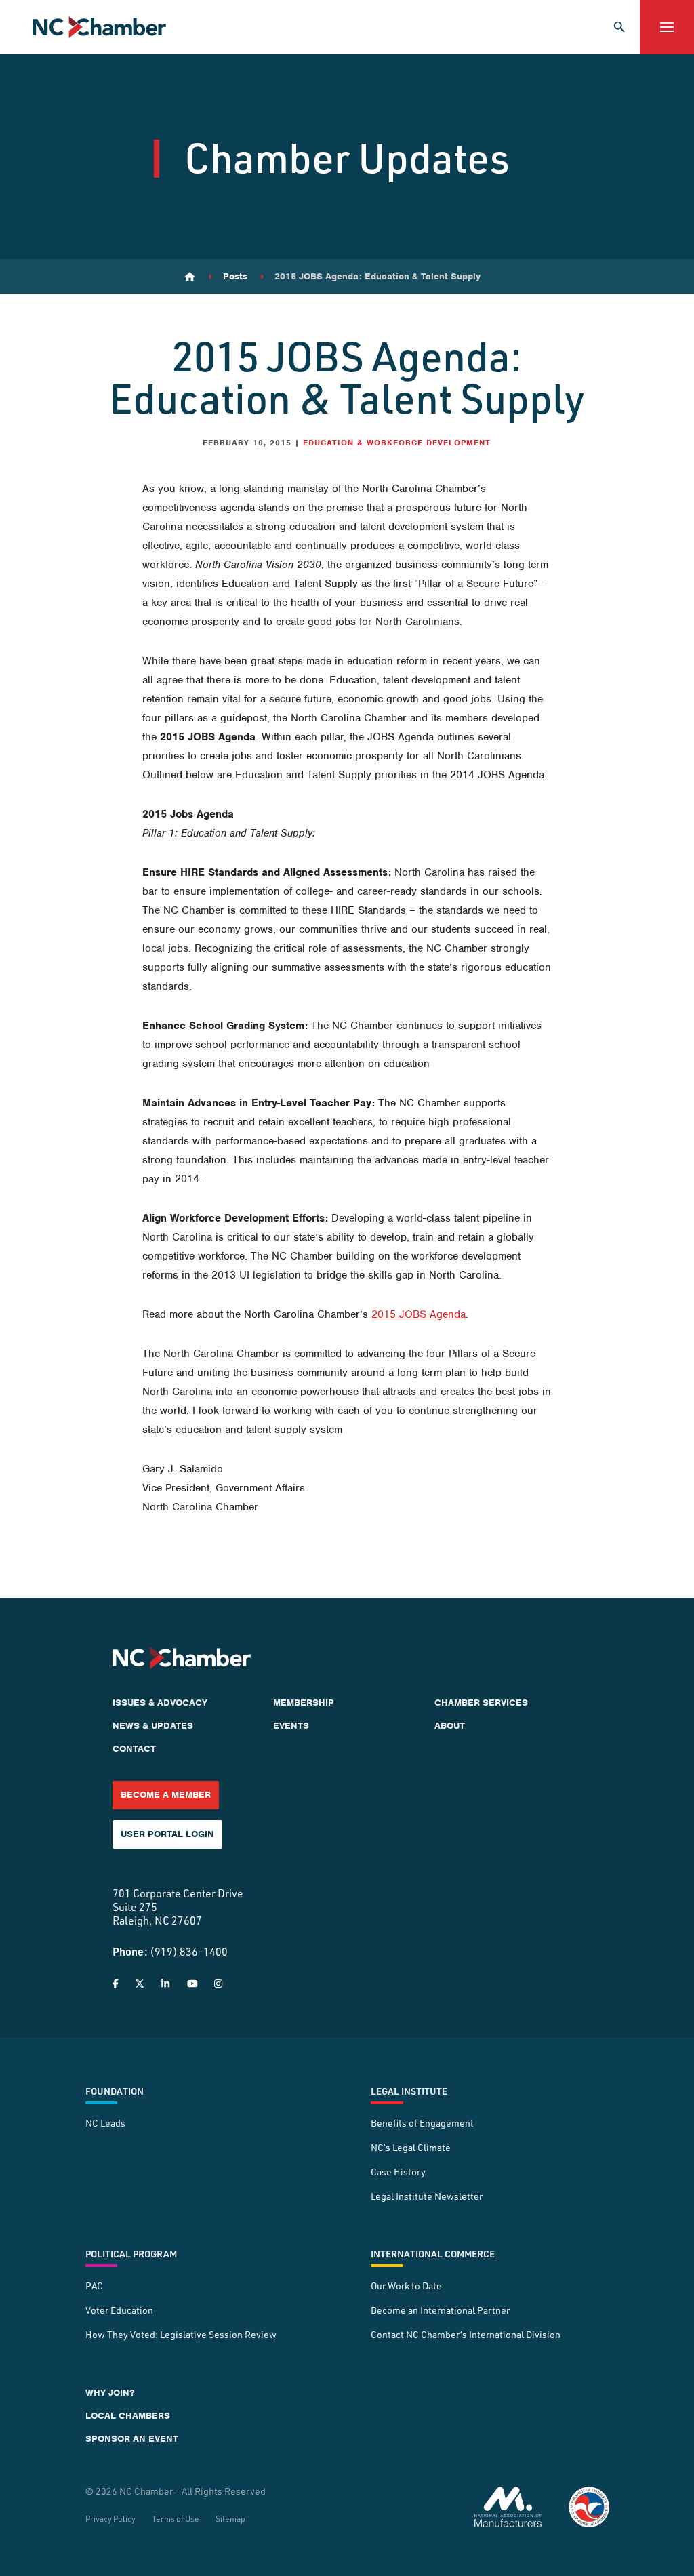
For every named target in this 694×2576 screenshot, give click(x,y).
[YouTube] (192, 1984)
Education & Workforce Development (397, 443)
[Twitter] (140, 1984)
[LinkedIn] (165, 1984)
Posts (235, 277)
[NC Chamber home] (99, 27)
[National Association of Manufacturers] (508, 2507)
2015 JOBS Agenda (419, 1314)
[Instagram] (218, 1984)
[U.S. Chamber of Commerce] (589, 2507)
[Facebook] (116, 1984)
